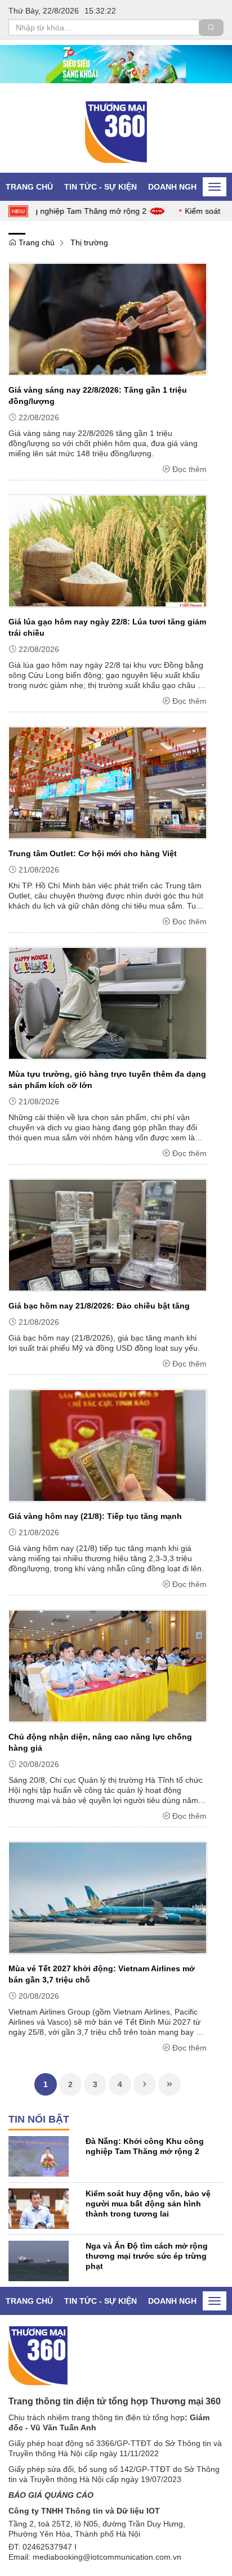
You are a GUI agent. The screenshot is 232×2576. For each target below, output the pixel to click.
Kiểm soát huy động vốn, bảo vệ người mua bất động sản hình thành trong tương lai (148, 2204)
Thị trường (89, 242)
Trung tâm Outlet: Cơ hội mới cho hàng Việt (93, 853)
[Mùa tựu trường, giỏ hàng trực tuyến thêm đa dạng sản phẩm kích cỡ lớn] (108, 1003)
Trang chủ (29, 187)
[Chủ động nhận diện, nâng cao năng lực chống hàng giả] (108, 1666)
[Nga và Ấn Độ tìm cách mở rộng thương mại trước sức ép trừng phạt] (39, 2260)
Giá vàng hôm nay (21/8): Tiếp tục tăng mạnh (95, 1516)
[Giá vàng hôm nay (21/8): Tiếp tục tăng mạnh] (108, 1445)
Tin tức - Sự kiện (101, 187)
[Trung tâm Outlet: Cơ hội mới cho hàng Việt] (108, 783)
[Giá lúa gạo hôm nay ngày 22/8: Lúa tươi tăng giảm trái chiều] (108, 551)
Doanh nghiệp (179, 187)
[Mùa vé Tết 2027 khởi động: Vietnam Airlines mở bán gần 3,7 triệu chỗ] (108, 1898)
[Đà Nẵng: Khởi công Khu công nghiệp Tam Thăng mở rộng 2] (39, 2156)
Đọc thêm (189, 469)
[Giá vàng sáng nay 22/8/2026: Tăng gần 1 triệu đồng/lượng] (108, 319)
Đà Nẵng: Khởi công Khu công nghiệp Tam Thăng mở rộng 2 (145, 2146)
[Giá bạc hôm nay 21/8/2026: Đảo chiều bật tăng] (108, 1235)
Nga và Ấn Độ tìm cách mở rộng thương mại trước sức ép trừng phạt (147, 2256)
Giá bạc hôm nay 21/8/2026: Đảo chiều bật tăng (99, 1306)
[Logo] (38, 2355)
